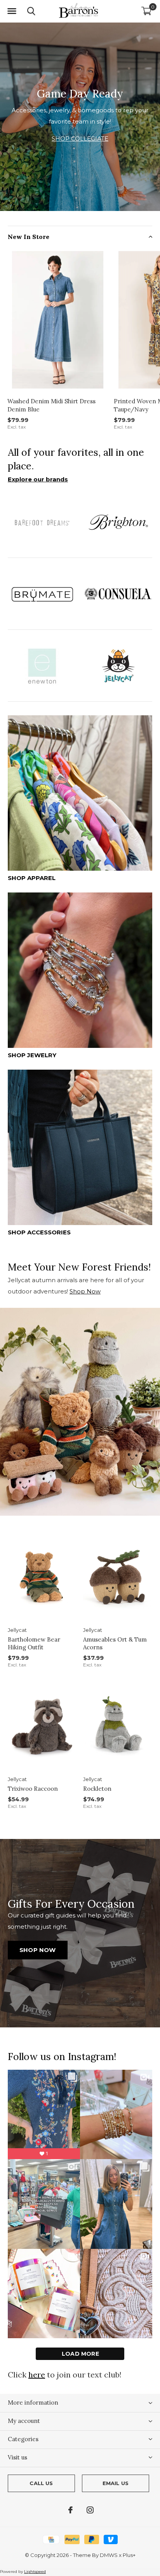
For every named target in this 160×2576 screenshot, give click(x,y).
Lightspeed (35, 2572)
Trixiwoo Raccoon (33, 1789)
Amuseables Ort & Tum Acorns (115, 1644)
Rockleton (97, 1789)
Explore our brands (38, 479)
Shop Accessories (39, 1232)
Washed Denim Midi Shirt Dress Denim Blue (51, 405)
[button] (12, 11)
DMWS (109, 2555)
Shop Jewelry (32, 1055)
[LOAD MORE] (80, 2354)
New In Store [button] (29, 237)
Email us (116, 2483)
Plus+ (129, 2555)
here (37, 2375)
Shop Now (85, 1291)
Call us (41, 2483)
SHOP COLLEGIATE (80, 139)
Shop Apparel (32, 878)
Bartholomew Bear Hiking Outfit (34, 1644)
